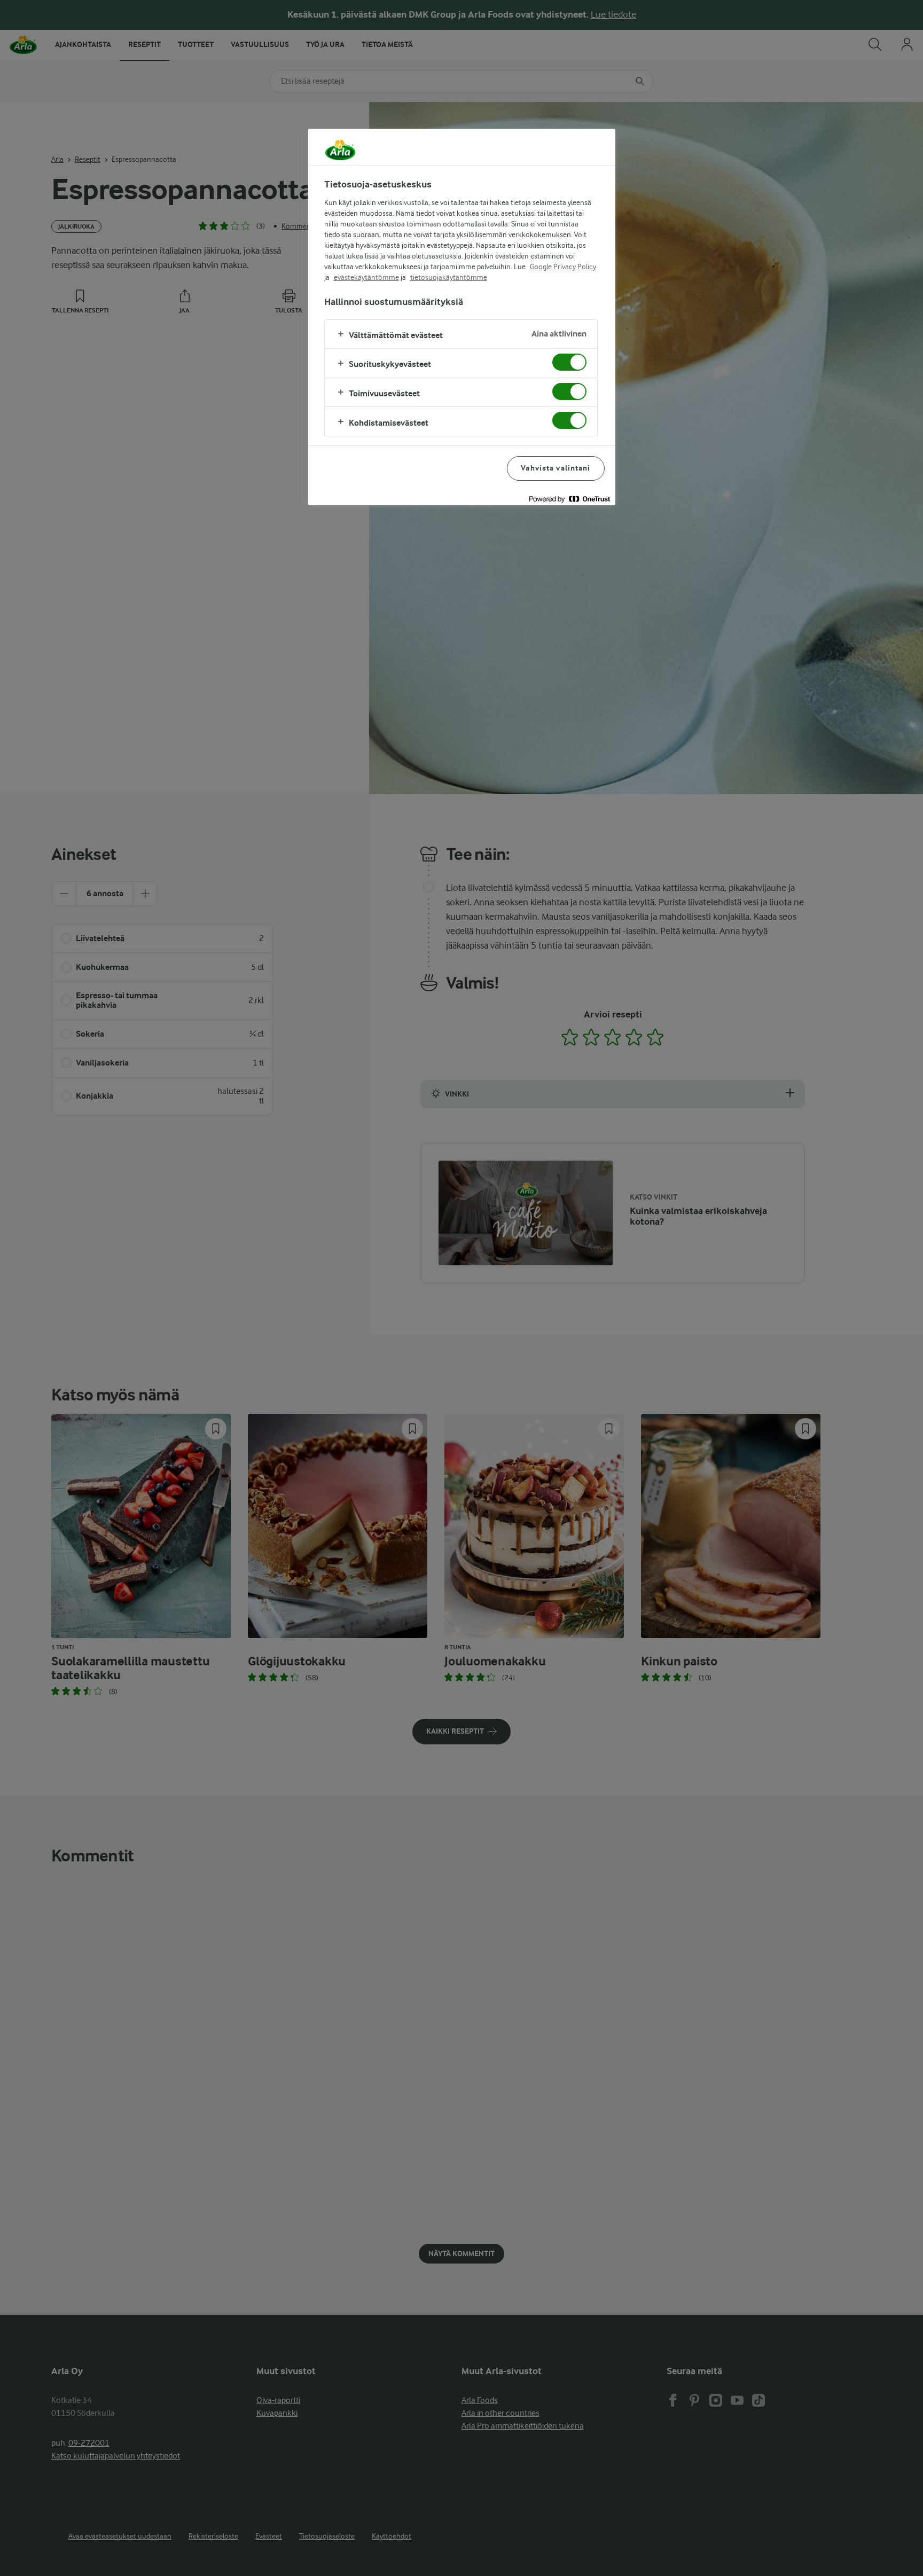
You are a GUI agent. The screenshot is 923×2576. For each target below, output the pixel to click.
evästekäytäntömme (366, 277)
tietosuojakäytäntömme (449, 277)
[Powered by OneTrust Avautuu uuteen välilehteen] (569, 499)
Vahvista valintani (556, 468)
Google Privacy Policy (563, 267)
